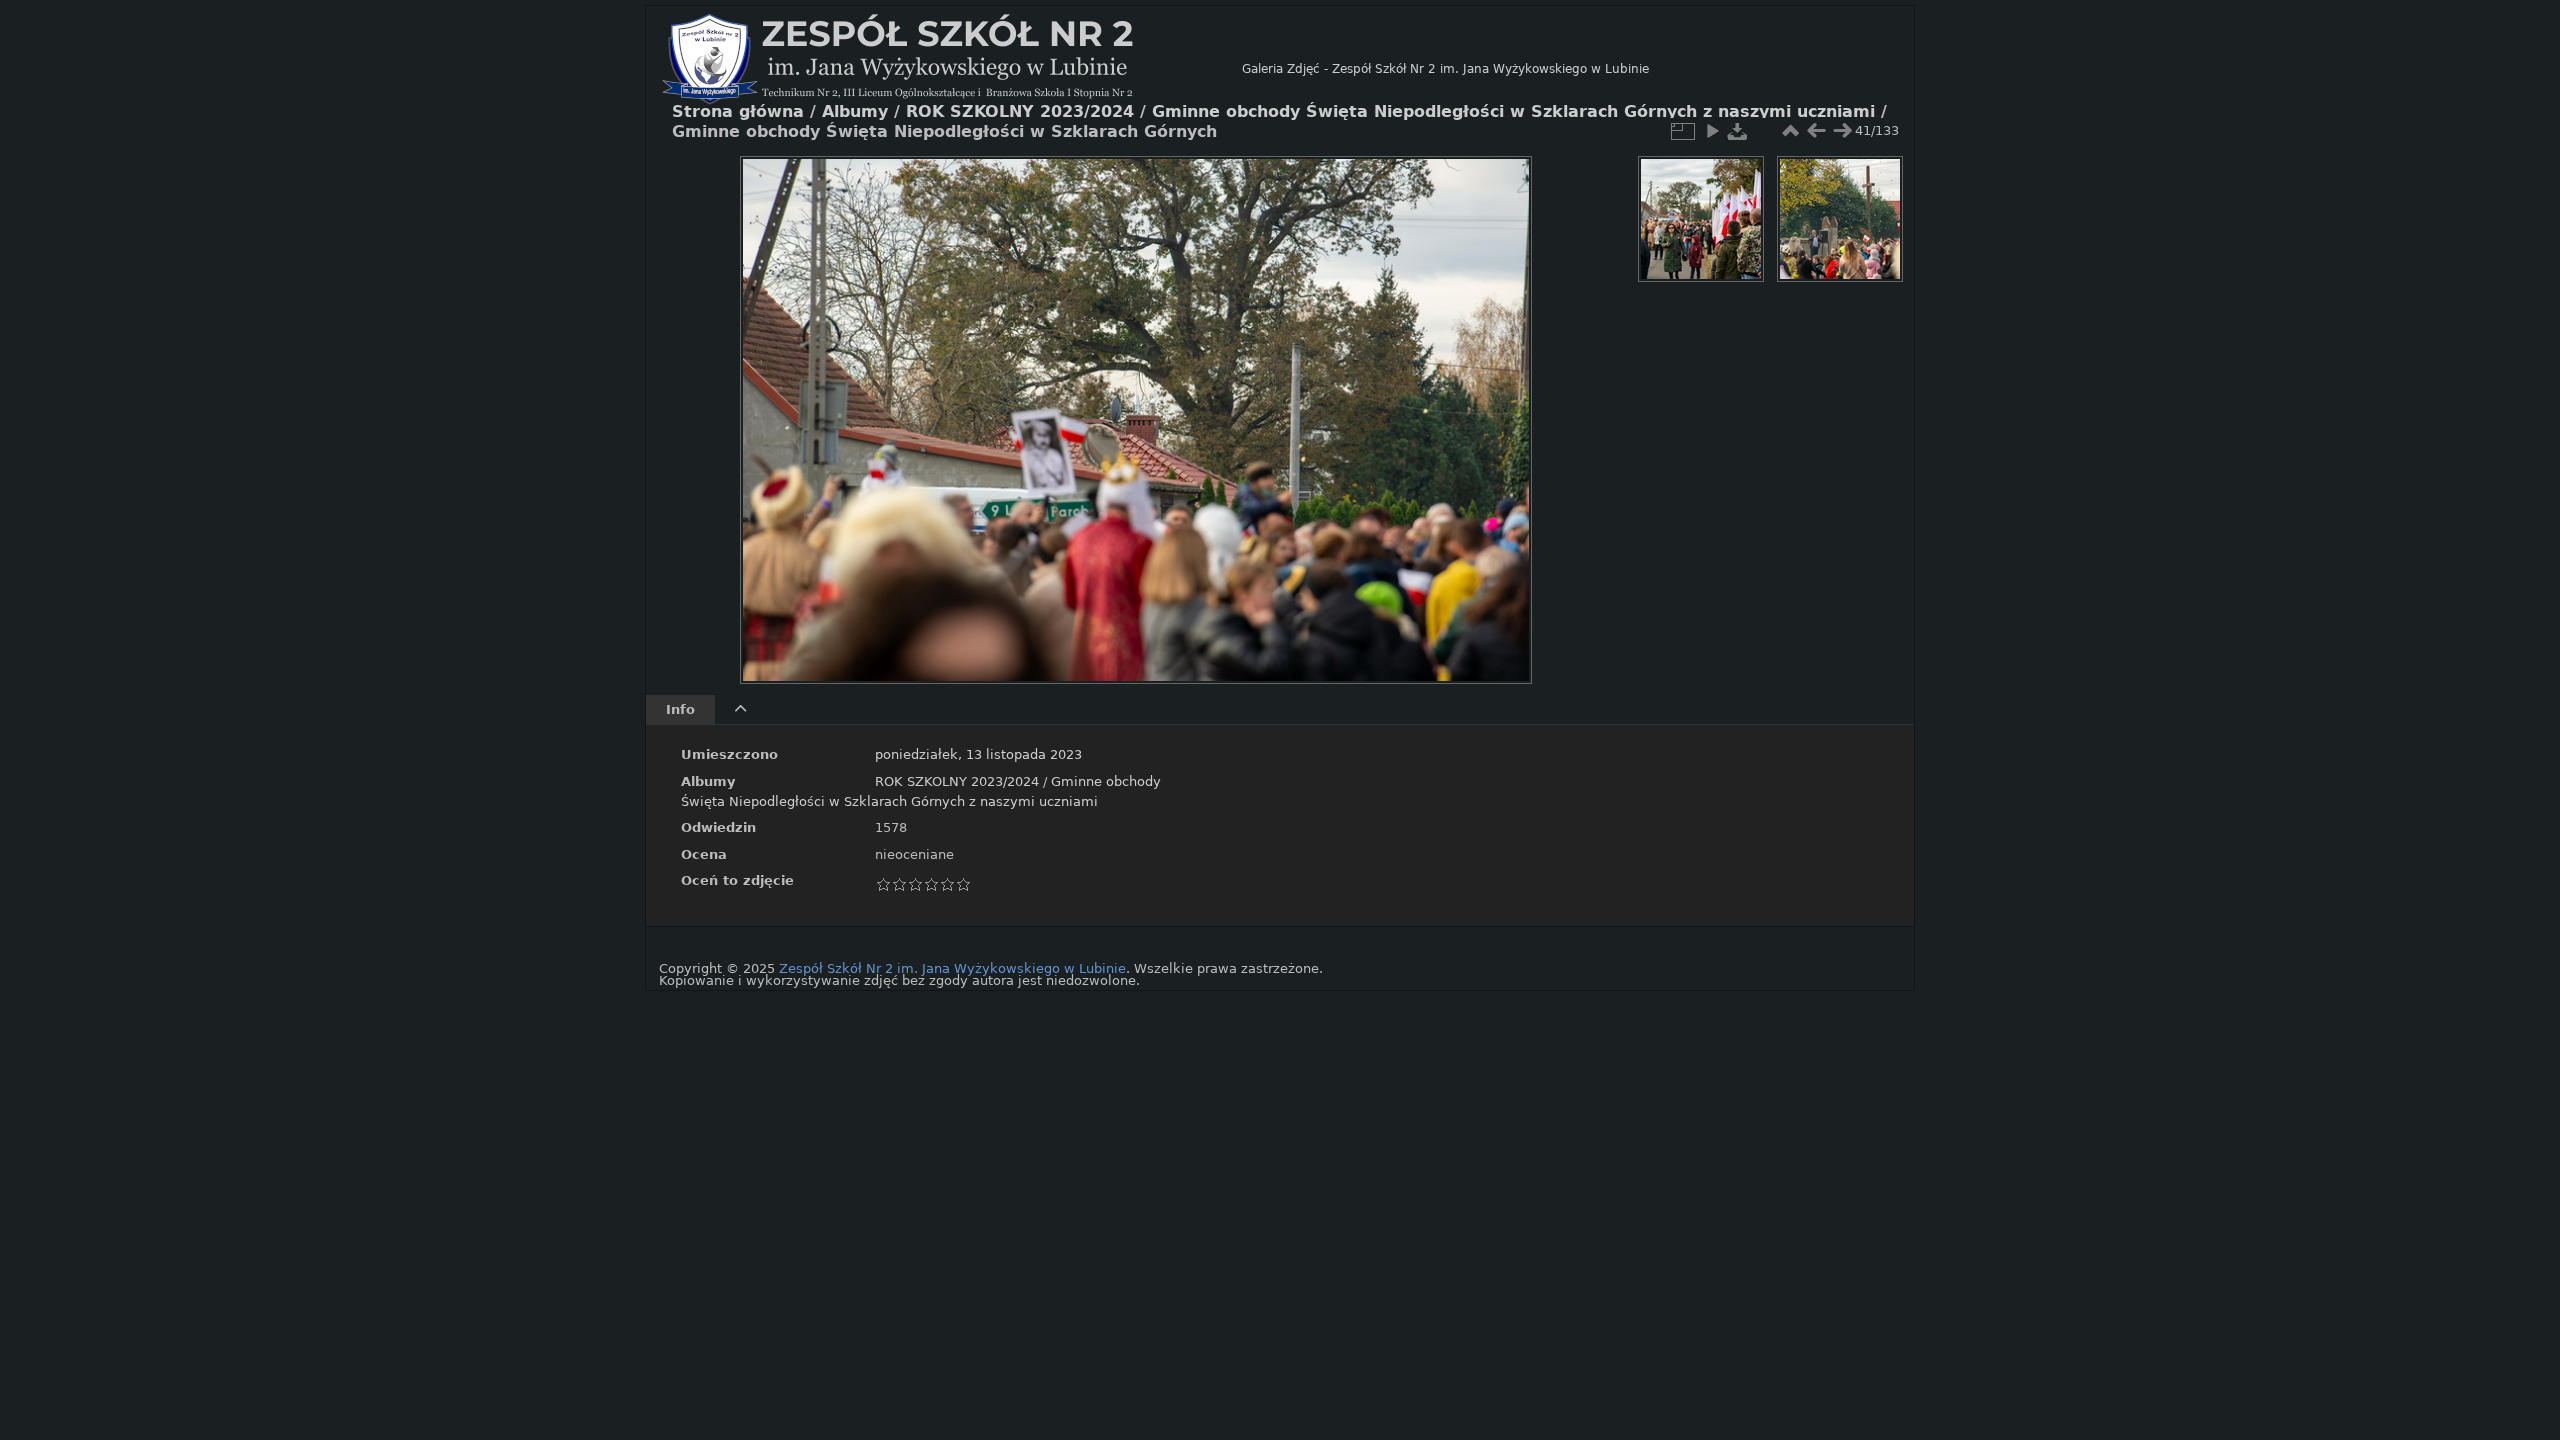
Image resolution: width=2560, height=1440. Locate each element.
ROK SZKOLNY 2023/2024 (957, 781)
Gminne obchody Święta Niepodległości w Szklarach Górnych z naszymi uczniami (1513, 112)
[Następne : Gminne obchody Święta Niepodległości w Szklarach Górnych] (1842, 131)
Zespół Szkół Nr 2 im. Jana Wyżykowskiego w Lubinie (952, 968)
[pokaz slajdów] (1712, 131)
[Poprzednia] (772, 405)
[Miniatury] (1790, 131)
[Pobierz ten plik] (1738, 131)
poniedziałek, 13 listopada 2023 (978, 754)
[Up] (1128, 186)
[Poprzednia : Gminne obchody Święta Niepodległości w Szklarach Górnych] (1816, 131)
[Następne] (1500, 405)
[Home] (952, 69)
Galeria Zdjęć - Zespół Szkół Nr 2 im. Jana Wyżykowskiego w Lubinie (1445, 69)
